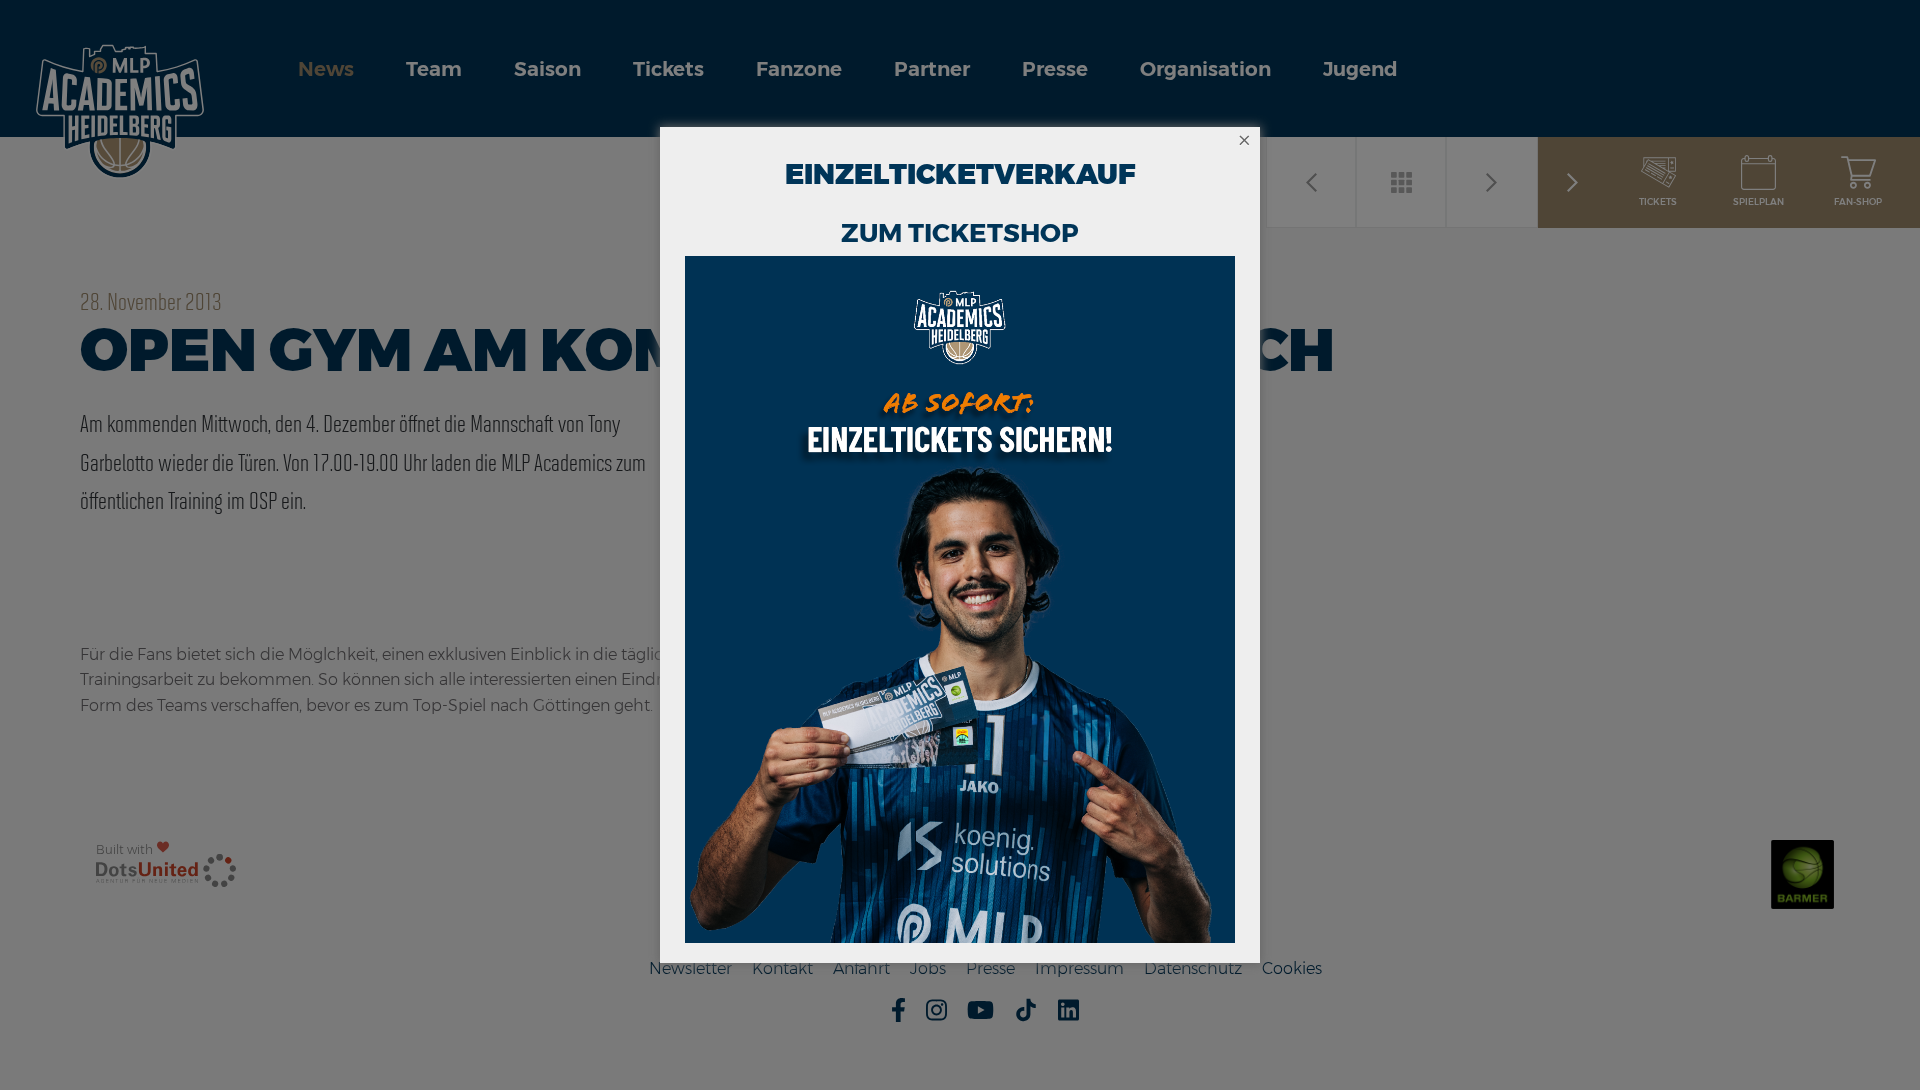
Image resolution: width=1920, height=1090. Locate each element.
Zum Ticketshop (960, 233)
